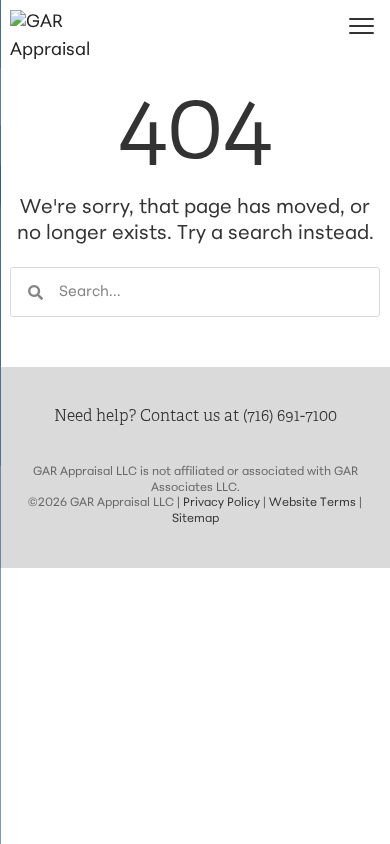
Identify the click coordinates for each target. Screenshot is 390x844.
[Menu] (361, 27)
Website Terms (312, 503)
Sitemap (195, 519)
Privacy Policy (221, 503)
